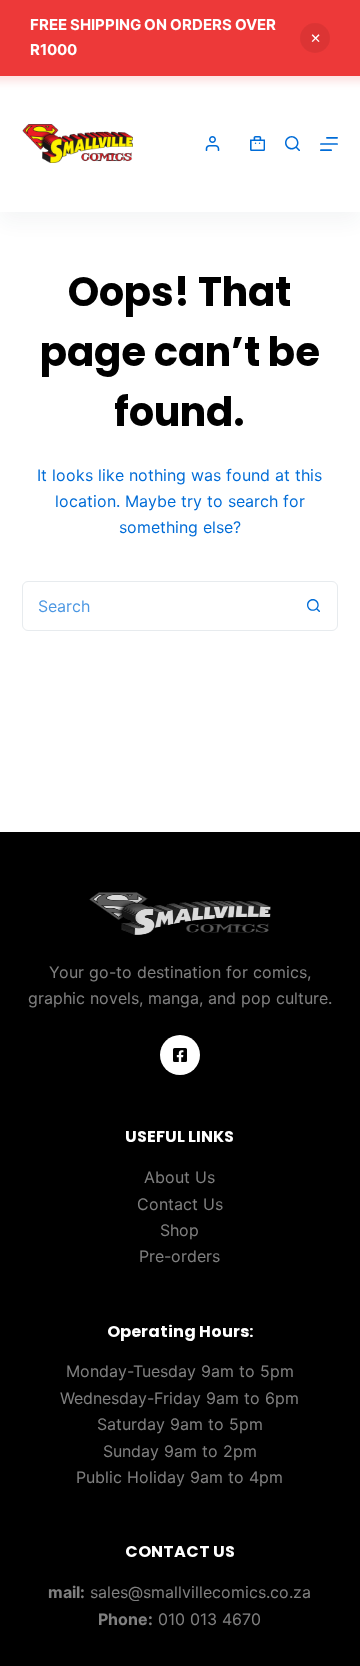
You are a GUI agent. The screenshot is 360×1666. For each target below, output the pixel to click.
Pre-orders (179, 1256)
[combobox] (156, 606)
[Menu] (329, 144)
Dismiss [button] (315, 38)
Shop (179, 1230)
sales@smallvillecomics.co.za (200, 1592)
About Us (179, 1177)
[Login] (212, 143)
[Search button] (313, 606)
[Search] (292, 143)
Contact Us (180, 1204)
